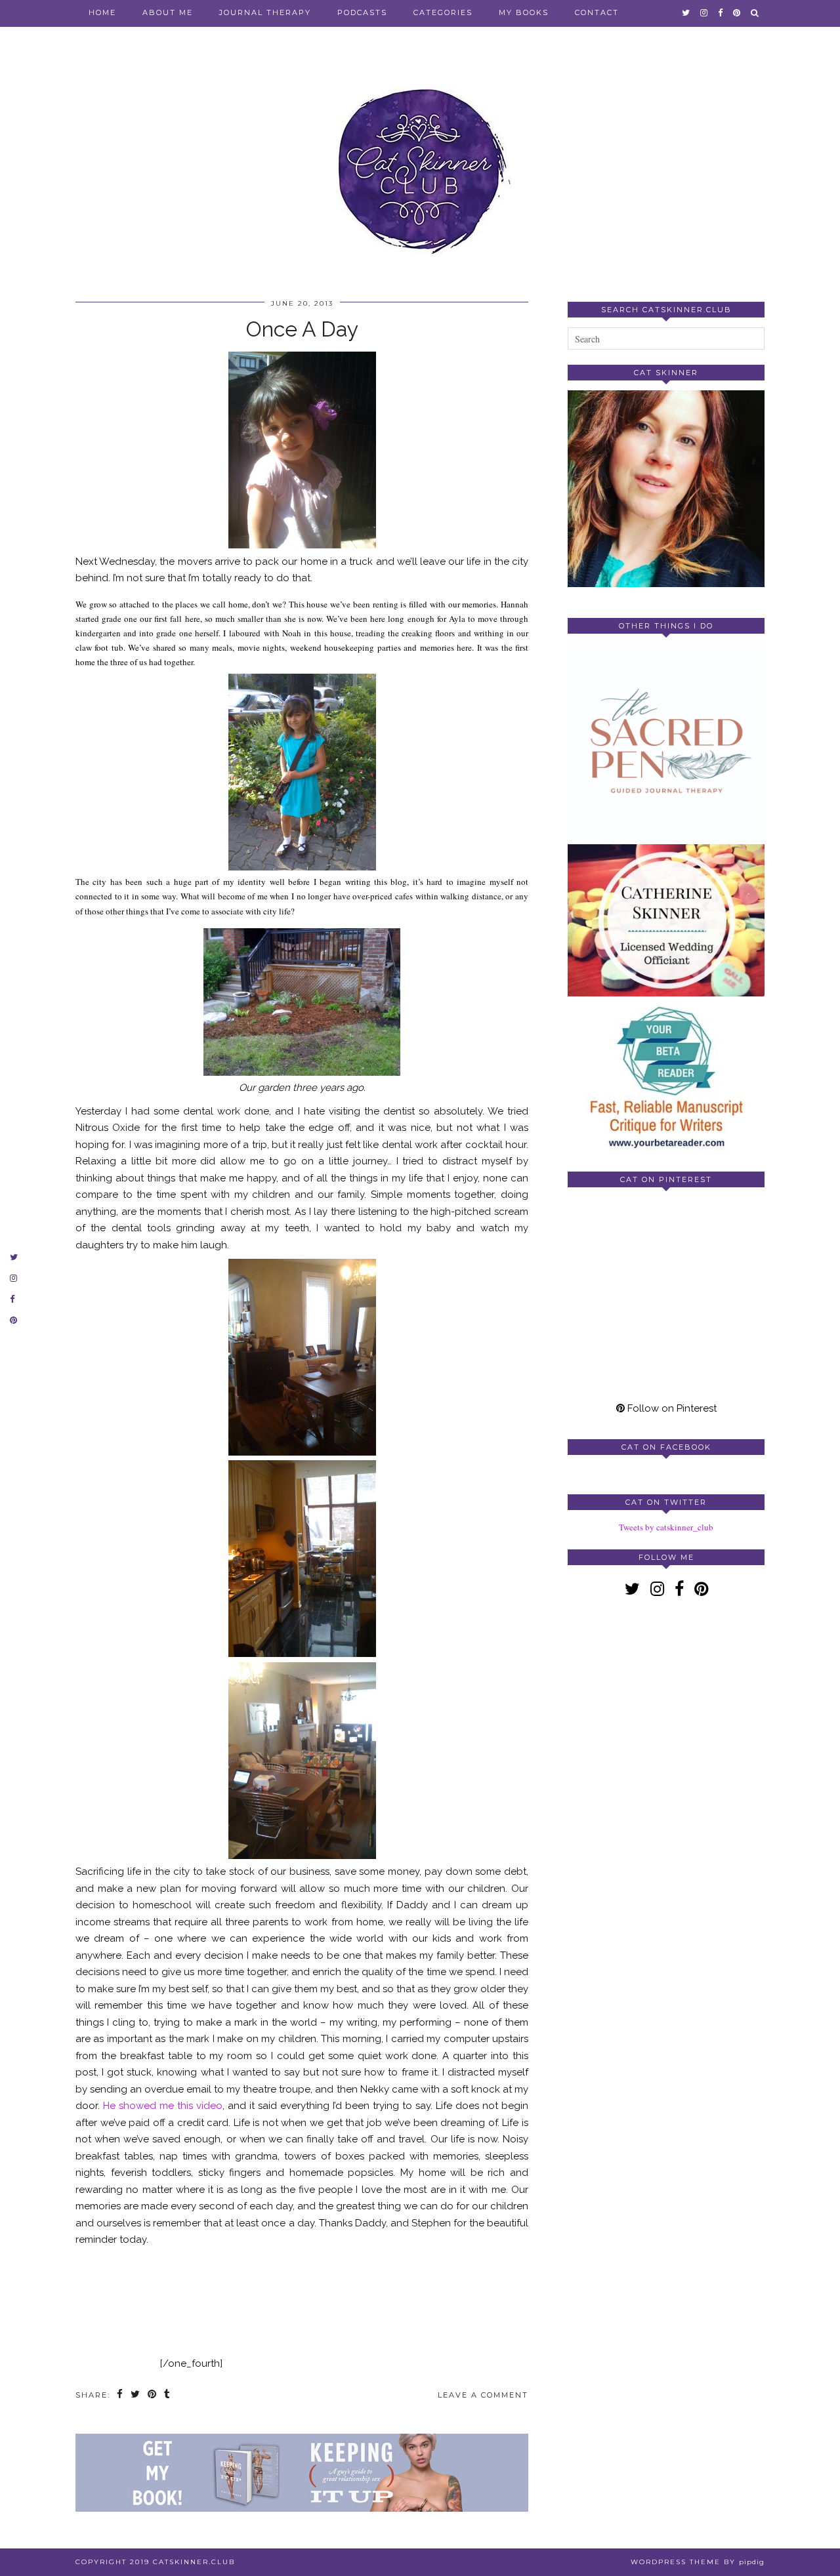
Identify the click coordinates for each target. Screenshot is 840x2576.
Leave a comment (483, 2395)
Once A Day (302, 329)
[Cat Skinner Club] (420, 159)
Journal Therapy (265, 12)
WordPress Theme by (698, 2562)
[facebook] (721, 12)
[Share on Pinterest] (153, 2395)
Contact (597, 12)
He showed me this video (161, 2106)
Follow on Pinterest (671, 1408)
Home (102, 12)
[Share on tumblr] (168, 2395)
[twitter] (686, 12)
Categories (443, 12)
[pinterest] (737, 12)
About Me (168, 12)
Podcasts (362, 12)
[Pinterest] (617, 1246)
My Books (524, 12)
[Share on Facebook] (120, 2395)
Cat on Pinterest (666, 1179)
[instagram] (704, 12)
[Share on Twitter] (136, 2395)
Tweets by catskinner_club (666, 1527)
